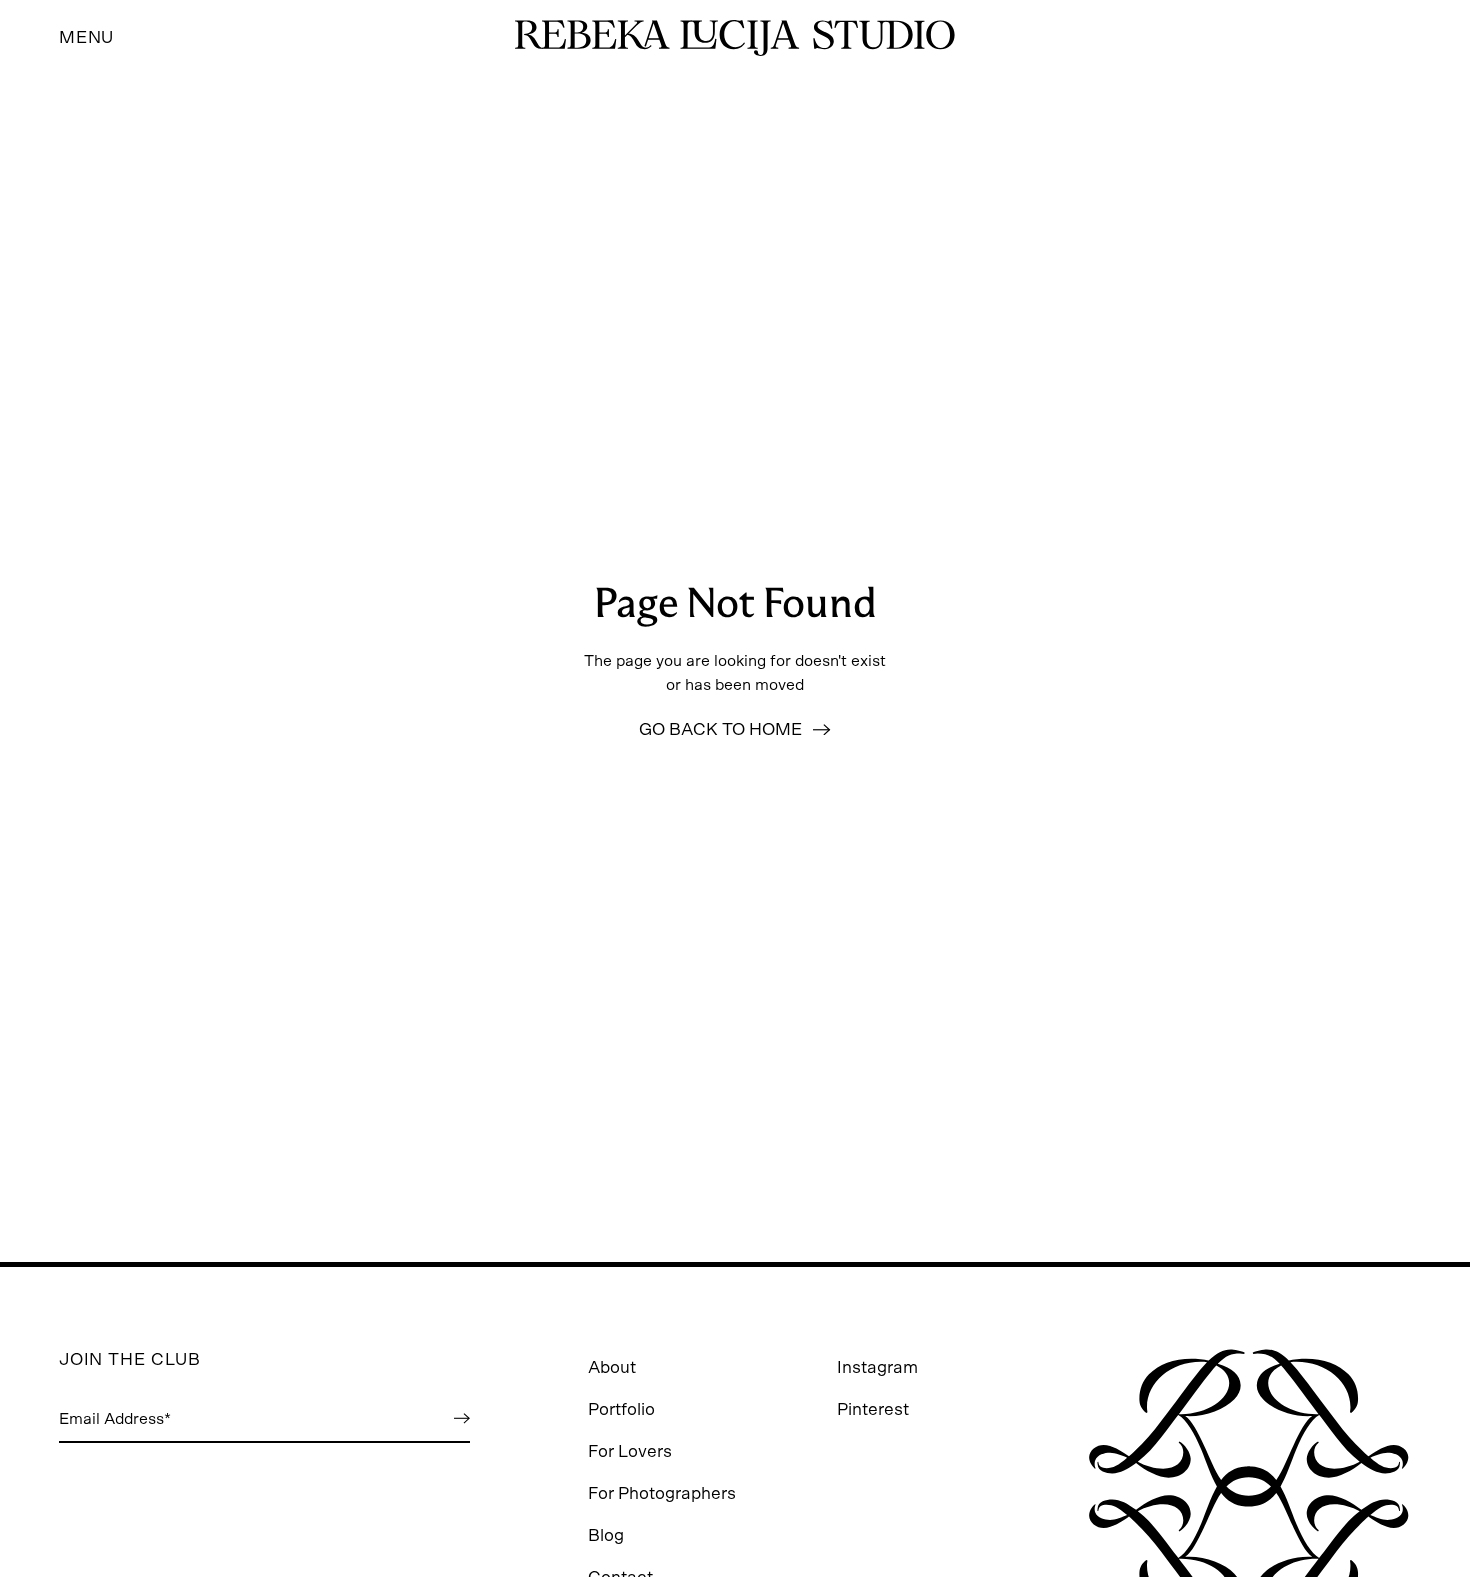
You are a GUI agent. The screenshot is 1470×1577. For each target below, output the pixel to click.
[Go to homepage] (735, 38)
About (612, 1367)
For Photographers (662, 1493)
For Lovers (630, 1451)
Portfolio (621, 1409)
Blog (606, 1535)
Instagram (877, 1367)
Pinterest (873, 1409)
